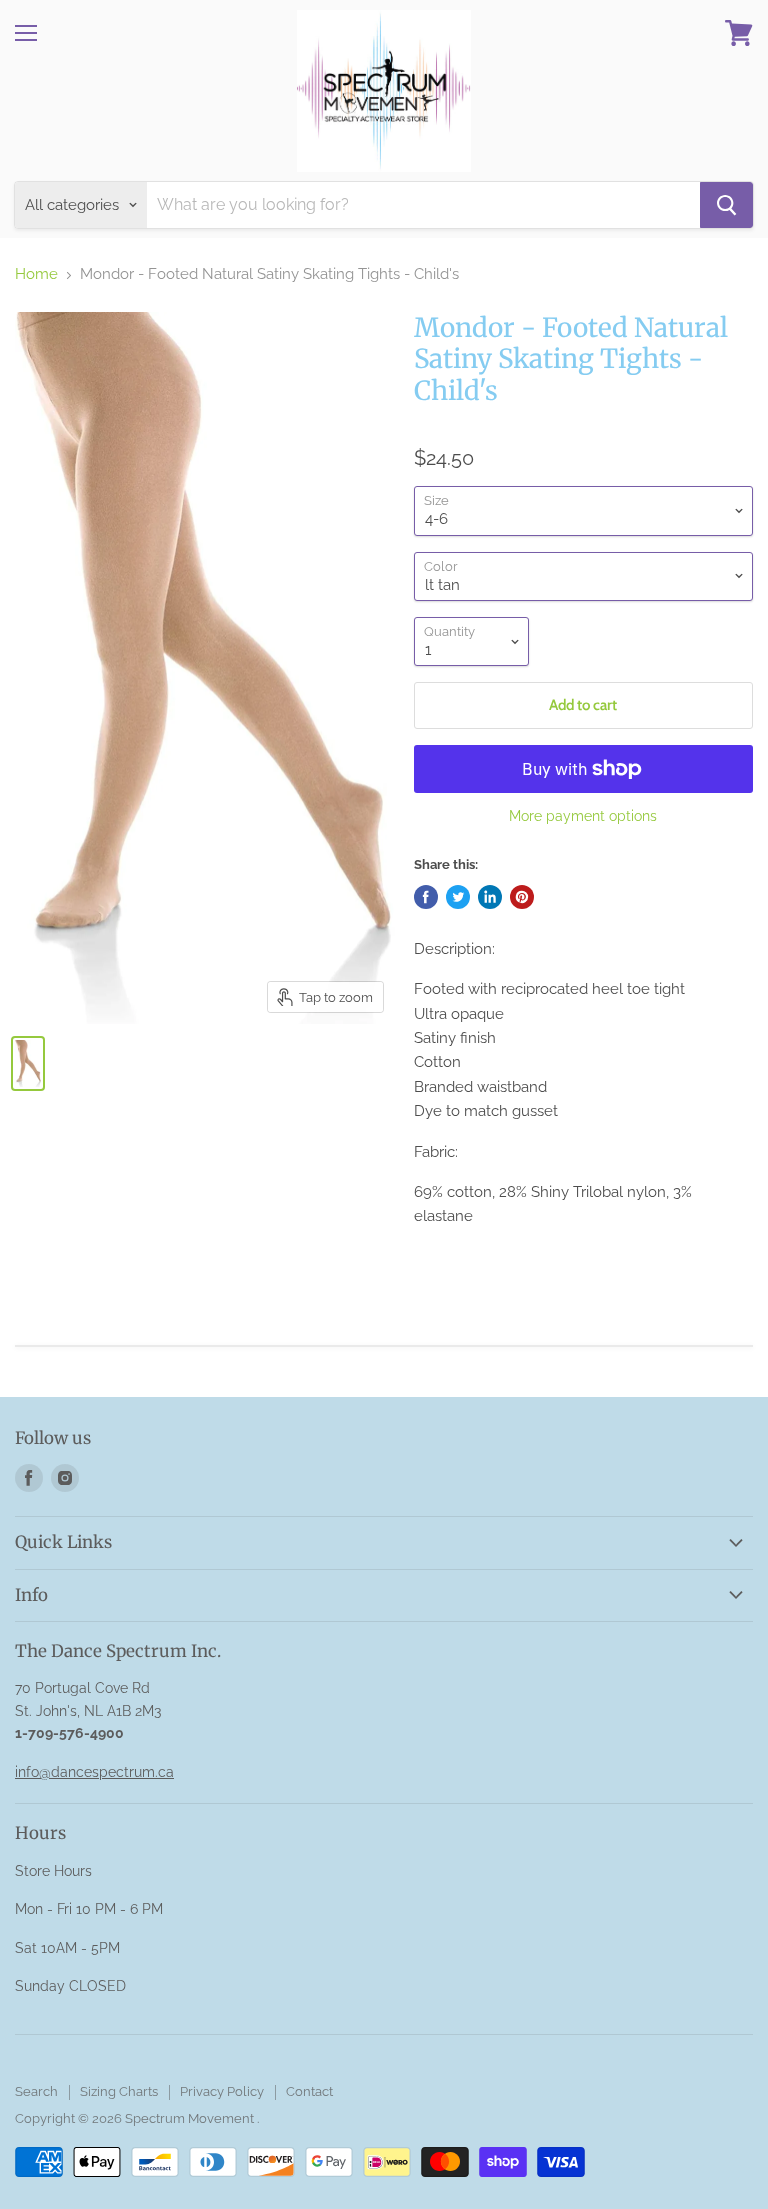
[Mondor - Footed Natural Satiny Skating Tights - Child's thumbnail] (28, 1063)
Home (36, 274)
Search (36, 2091)
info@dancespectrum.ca (94, 1772)
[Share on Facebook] (426, 897)
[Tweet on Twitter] (458, 897)
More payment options (583, 816)
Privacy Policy (222, 2091)
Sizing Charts (119, 2091)
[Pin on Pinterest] (522, 897)
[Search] (726, 205)
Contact (309, 2091)
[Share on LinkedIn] (490, 897)
